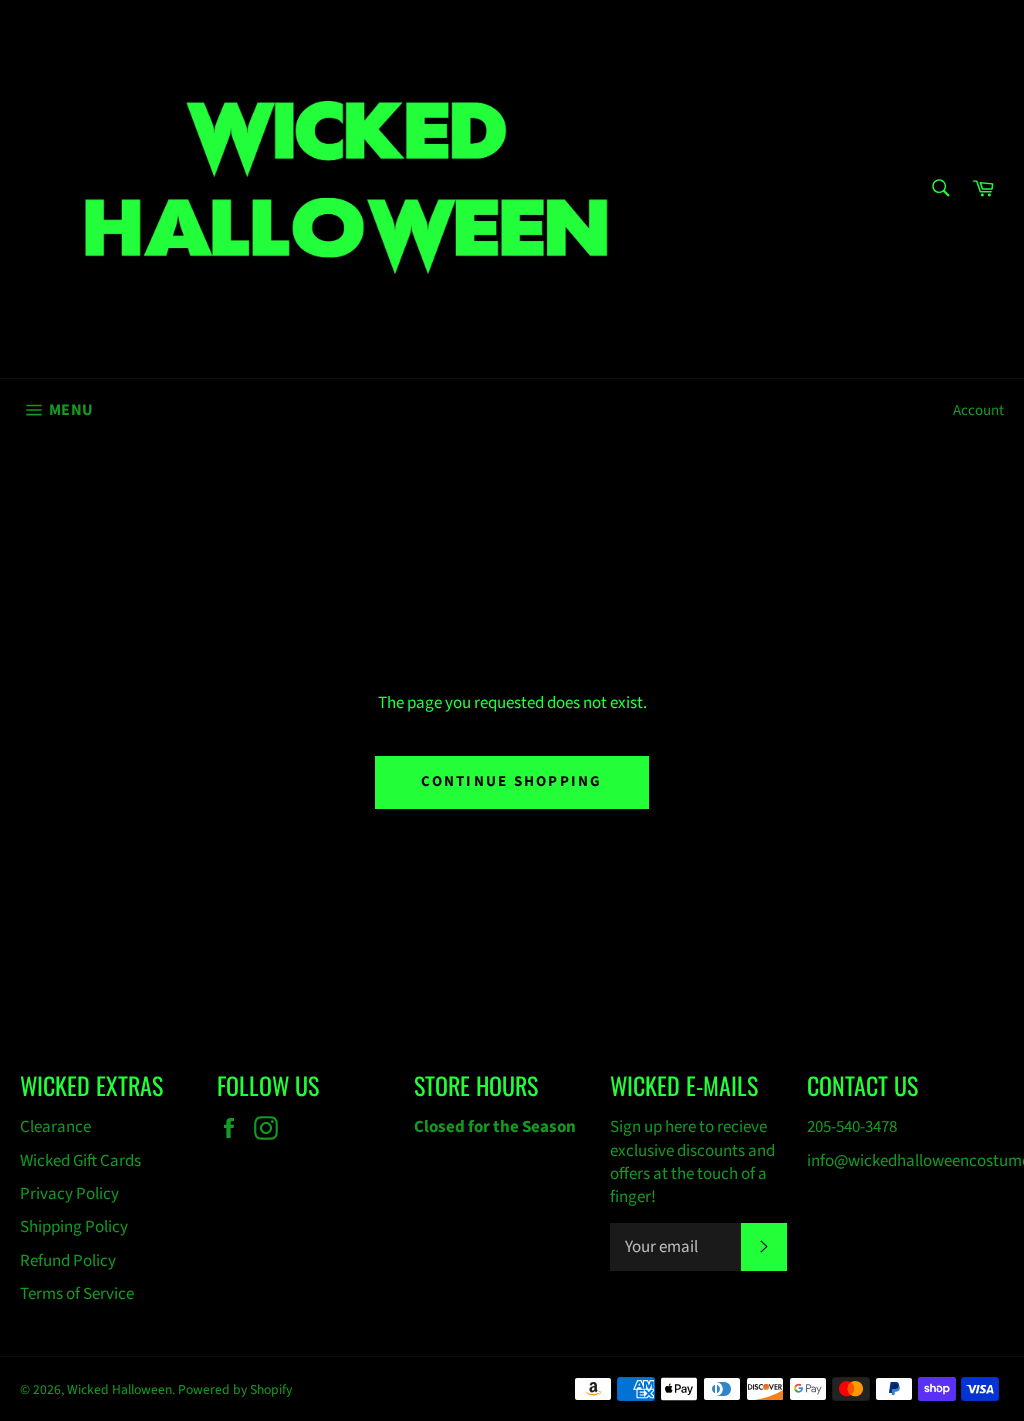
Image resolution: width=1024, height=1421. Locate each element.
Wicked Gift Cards (80, 1161)
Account (978, 410)
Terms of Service (77, 1294)
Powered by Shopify (235, 1389)
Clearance (55, 1127)
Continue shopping (511, 781)
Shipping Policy (74, 1227)
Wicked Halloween (119, 1389)
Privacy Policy (69, 1194)
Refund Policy (68, 1261)
